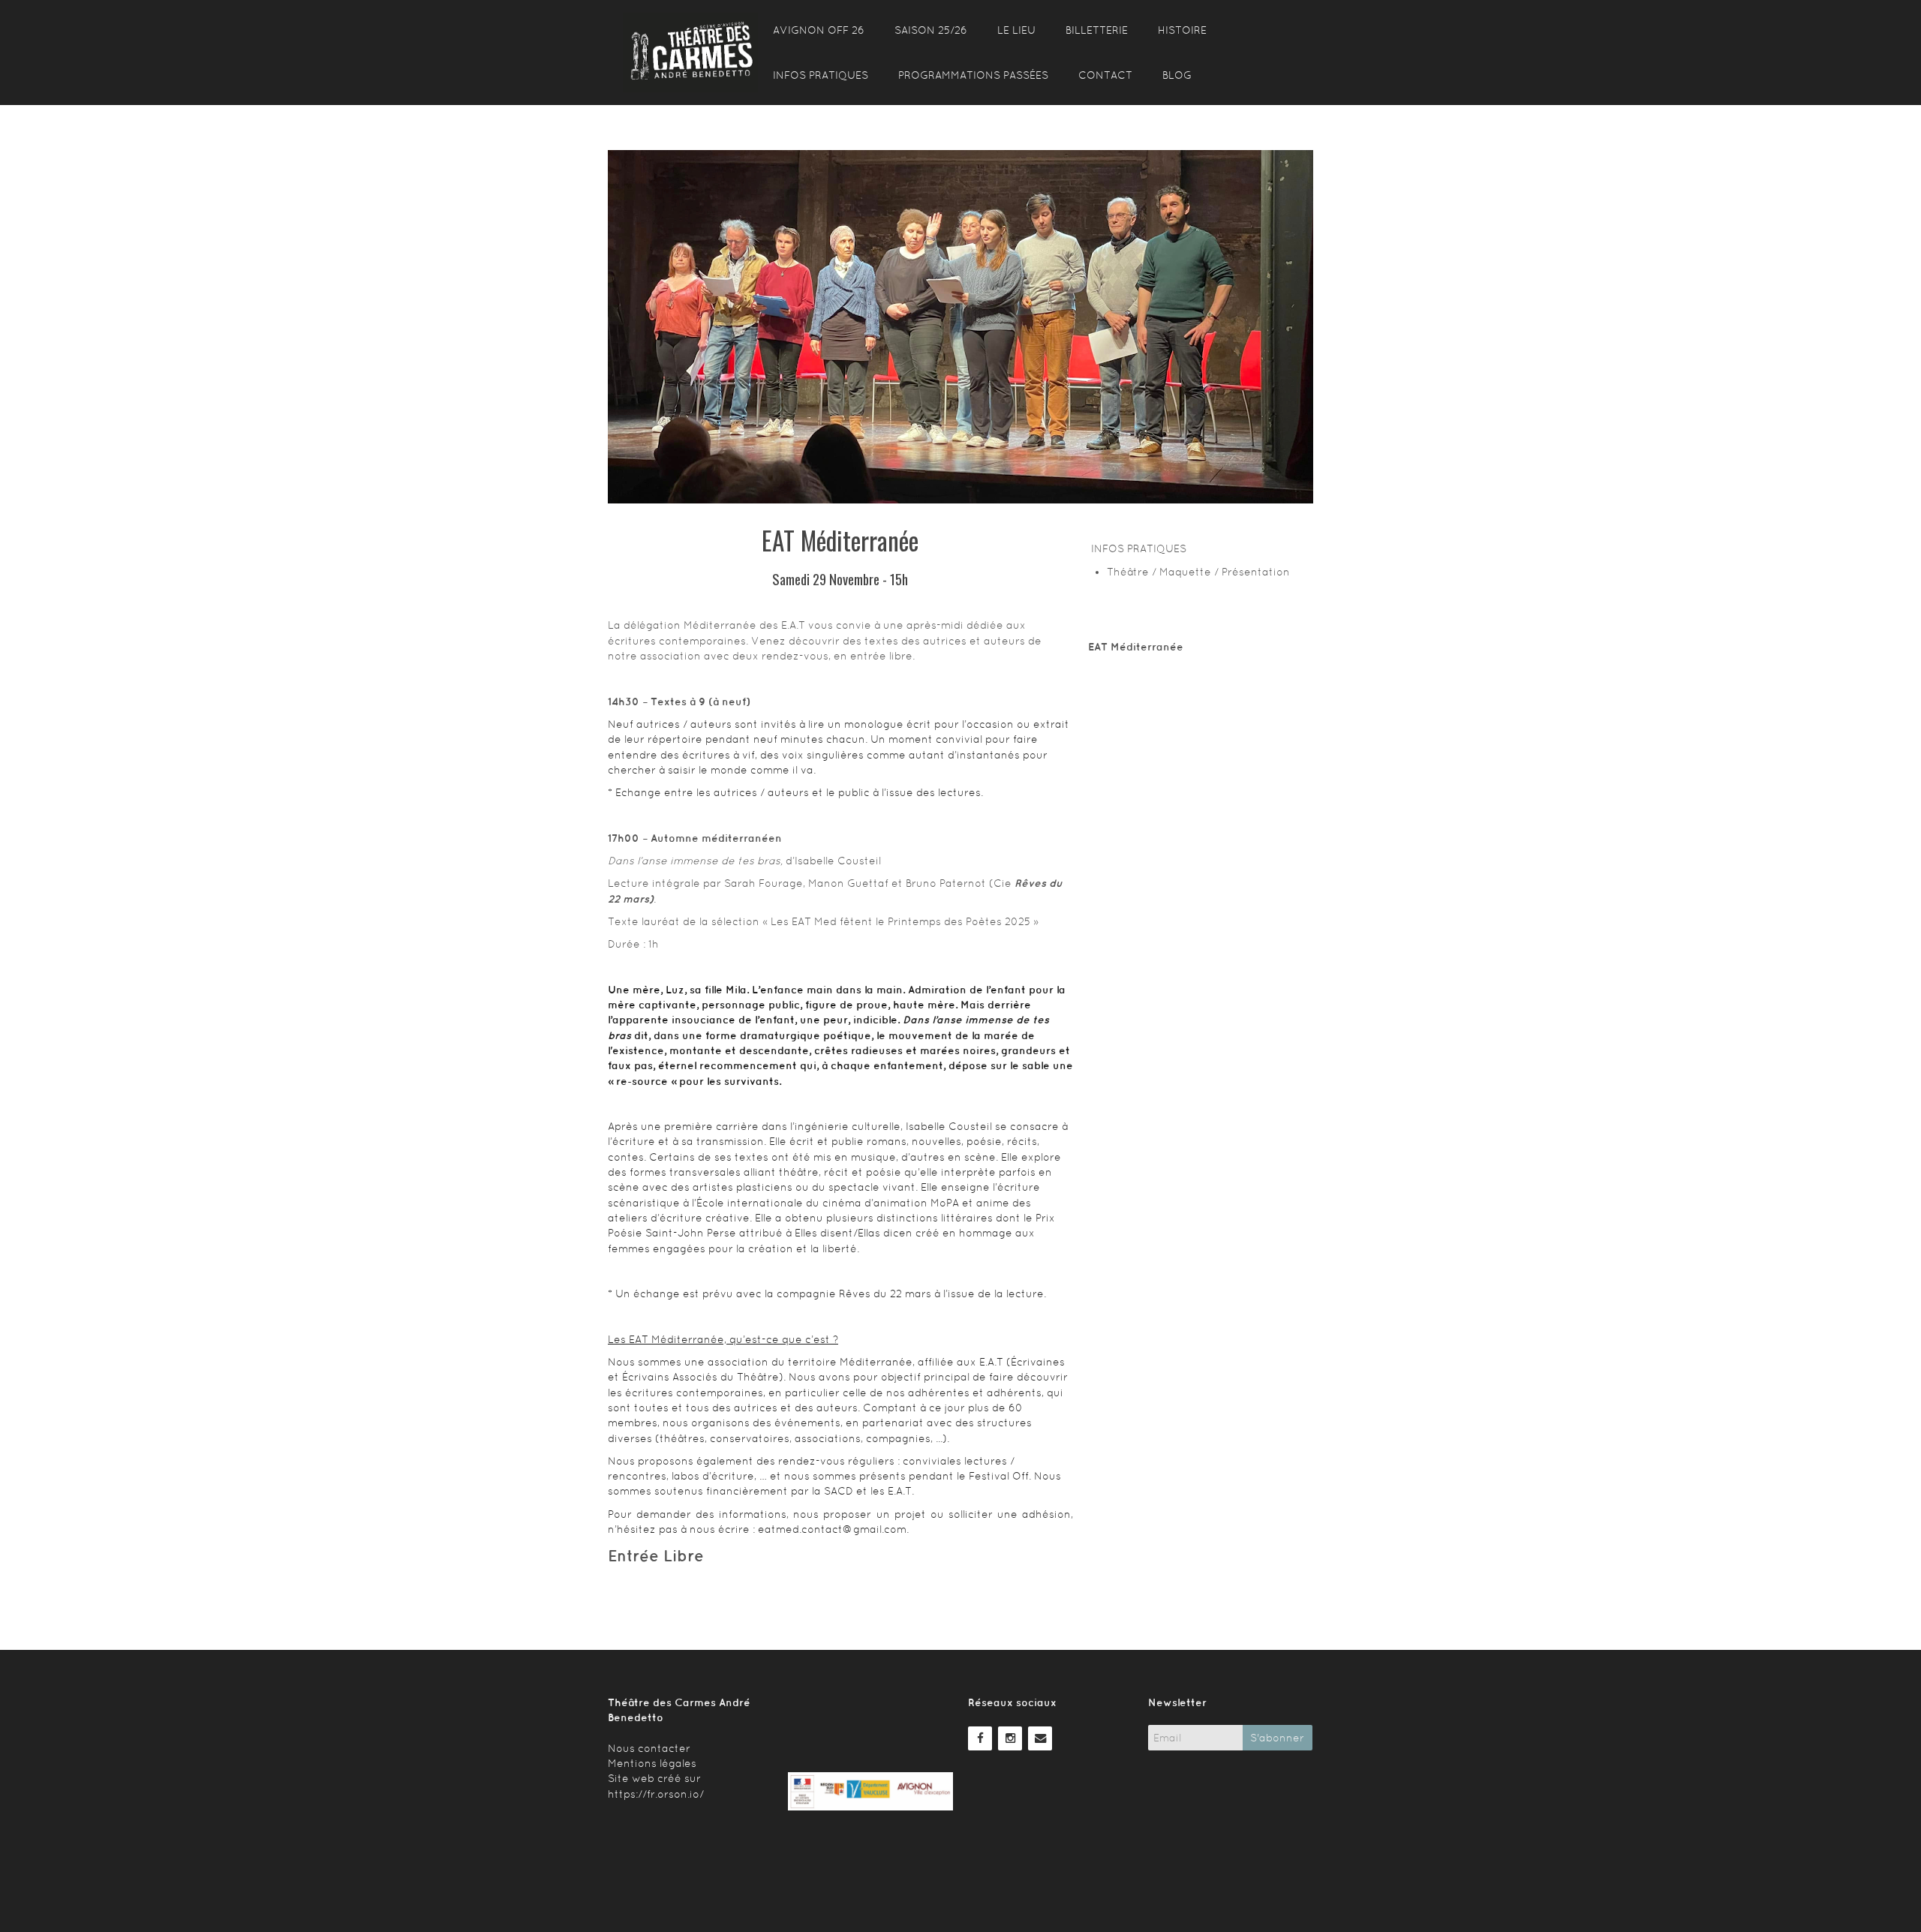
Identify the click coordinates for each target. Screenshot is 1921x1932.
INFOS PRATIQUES (821, 75)
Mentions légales (652, 1763)
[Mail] (1040, 1738)
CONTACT (1105, 75)
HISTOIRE (1182, 30)
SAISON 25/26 (931, 30)
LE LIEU (1016, 30)
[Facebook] (980, 1738)
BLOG (1177, 75)
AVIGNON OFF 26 (819, 30)
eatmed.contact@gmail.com (832, 1529)
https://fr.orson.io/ (656, 1794)
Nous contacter (649, 1748)
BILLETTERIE (1097, 30)
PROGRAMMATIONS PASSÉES (973, 75)
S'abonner (1277, 1738)
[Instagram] (1010, 1738)
